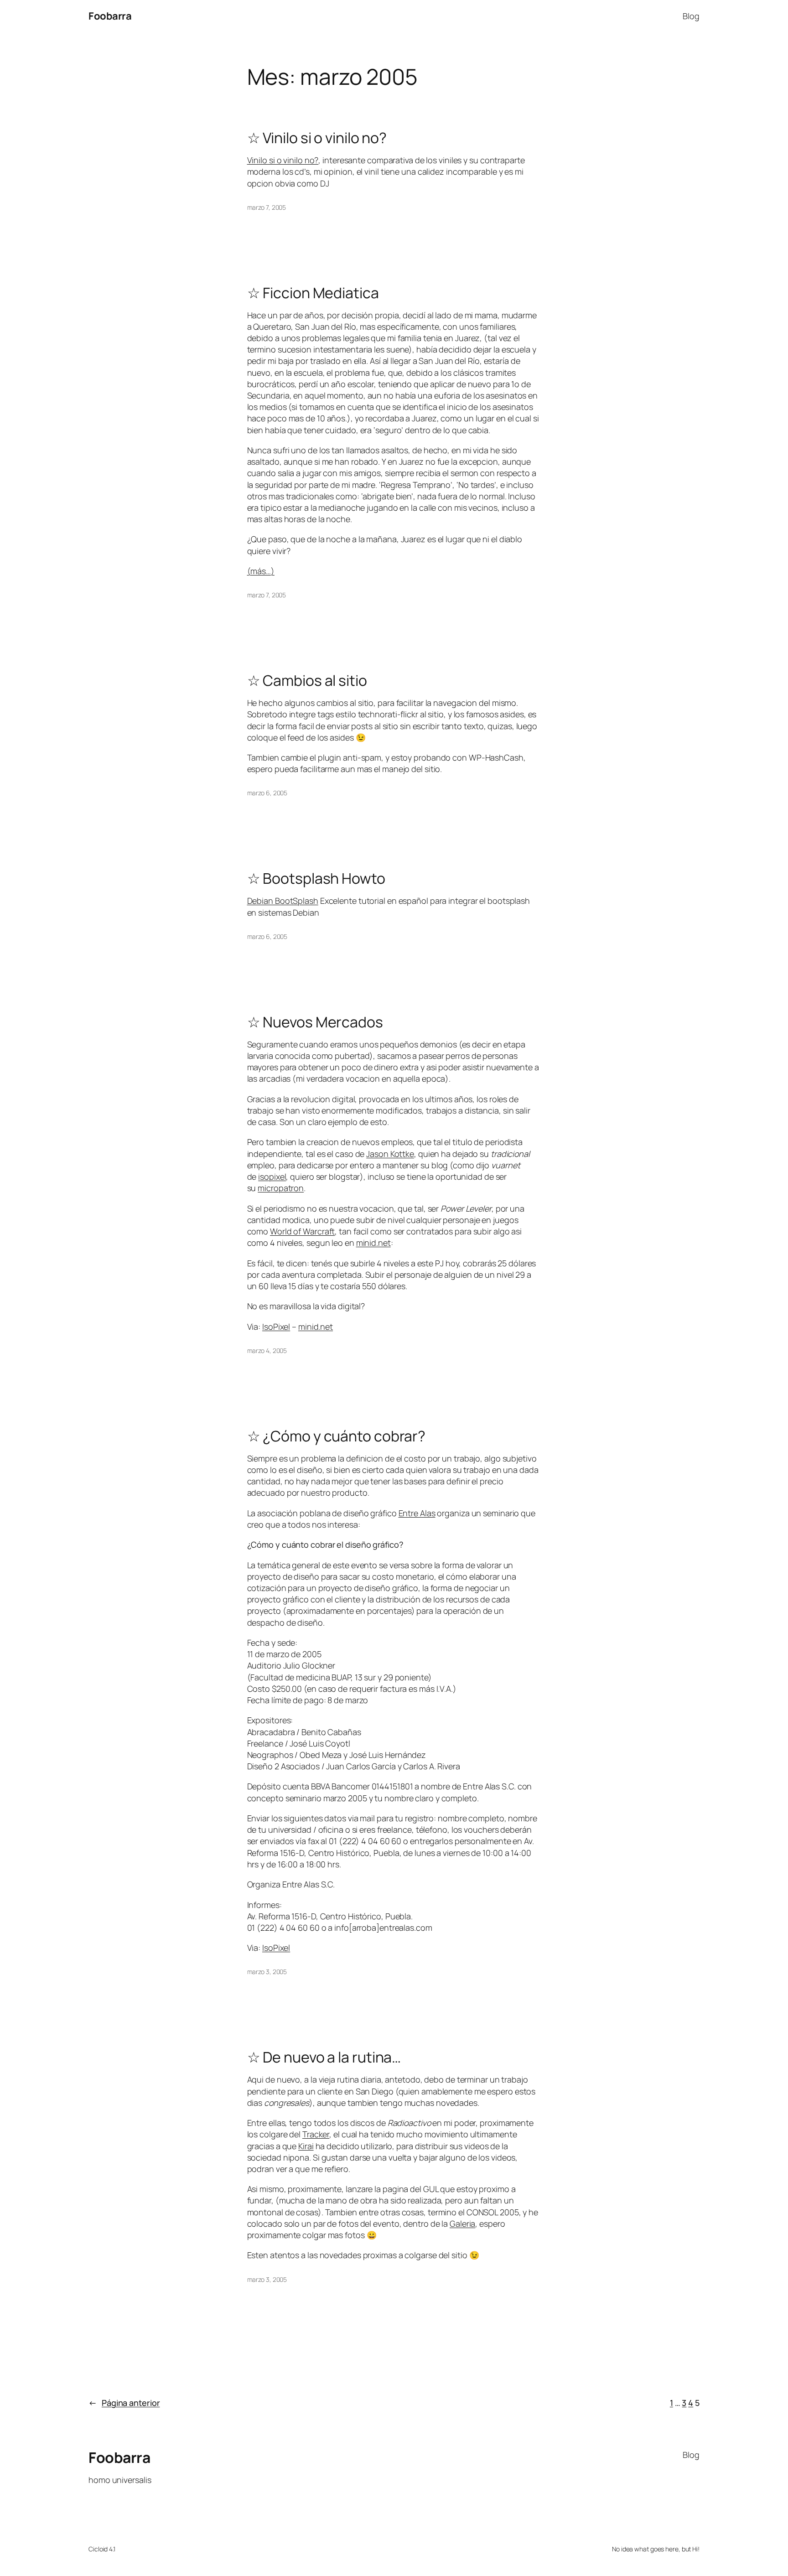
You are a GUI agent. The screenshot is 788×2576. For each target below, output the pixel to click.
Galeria (462, 2224)
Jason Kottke (390, 1154)
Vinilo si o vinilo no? (283, 160)
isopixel (272, 1177)
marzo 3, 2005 (267, 1972)
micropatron (281, 1188)
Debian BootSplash (283, 901)
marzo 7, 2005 (267, 207)
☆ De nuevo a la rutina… (324, 2057)
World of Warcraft (302, 1231)
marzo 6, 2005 (267, 793)
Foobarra (110, 16)
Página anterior (124, 2403)
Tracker (316, 2134)
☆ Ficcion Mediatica (313, 293)
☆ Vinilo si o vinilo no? (317, 138)
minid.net (373, 1243)
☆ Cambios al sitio (307, 680)
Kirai (306, 2146)
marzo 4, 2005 (267, 1350)
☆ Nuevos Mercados (315, 1022)
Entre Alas (417, 1513)
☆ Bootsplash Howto (316, 878)
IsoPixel (276, 1327)
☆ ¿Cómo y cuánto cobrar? (337, 1436)
